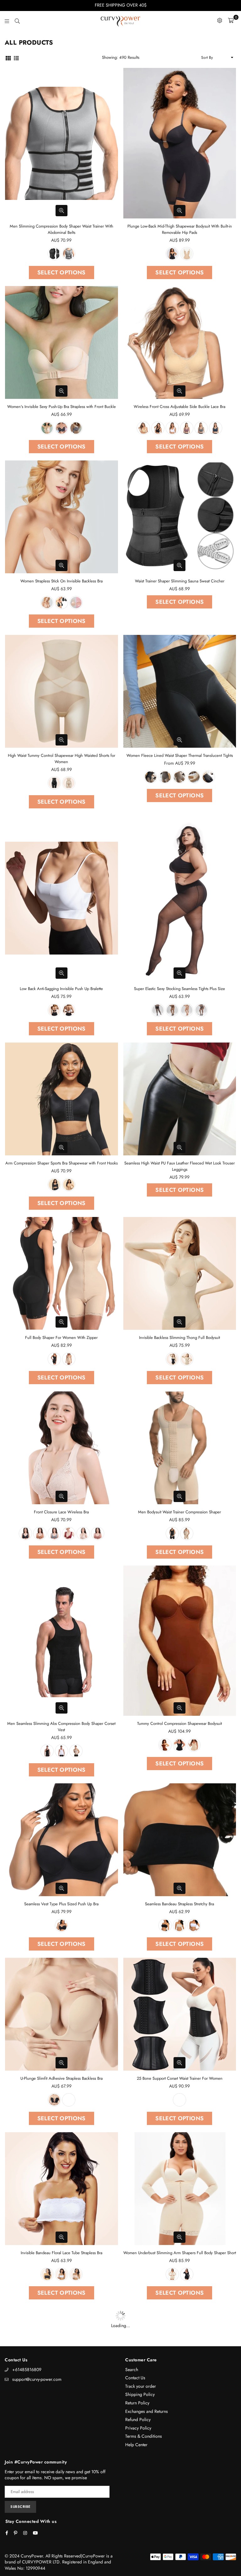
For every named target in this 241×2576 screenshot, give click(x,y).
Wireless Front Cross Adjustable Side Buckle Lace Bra (179, 407)
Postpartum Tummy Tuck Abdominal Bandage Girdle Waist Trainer (179, 2427)
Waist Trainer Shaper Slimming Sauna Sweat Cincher (180, 581)
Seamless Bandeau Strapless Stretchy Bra (179, 1904)
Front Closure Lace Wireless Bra (61, 1512)
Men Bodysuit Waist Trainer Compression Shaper (179, 1512)
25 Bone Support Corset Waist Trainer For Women (180, 2079)
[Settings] (220, 20)
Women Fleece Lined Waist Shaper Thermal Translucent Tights (180, 755)
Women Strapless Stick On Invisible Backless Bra (62, 581)
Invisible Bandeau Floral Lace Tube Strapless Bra (62, 2253)
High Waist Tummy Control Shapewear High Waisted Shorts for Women (62, 759)
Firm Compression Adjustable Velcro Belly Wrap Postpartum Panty (62, 2427)
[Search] (17, 20)
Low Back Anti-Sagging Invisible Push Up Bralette (61, 989)
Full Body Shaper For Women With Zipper (61, 1338)
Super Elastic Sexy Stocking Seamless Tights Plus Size (179, 989)
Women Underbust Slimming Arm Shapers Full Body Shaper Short (180, 2253)
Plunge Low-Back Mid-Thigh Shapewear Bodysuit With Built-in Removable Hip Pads (180, 229)
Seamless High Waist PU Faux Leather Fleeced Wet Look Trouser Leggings (179, 1166)
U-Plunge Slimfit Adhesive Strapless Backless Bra (62, 2079)
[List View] (16, 58)
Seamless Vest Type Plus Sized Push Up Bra (61, 1904)
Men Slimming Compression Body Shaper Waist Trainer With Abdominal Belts (62, 229)
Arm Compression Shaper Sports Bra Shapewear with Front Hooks (62, 1163)
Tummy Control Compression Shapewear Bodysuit (179, 1724)
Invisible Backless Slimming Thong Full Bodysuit (179, 1338)
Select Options (62, 272)
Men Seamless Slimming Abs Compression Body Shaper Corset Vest (61, 1727)
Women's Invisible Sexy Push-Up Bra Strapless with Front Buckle (62, 407)
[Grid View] (8, 58)
